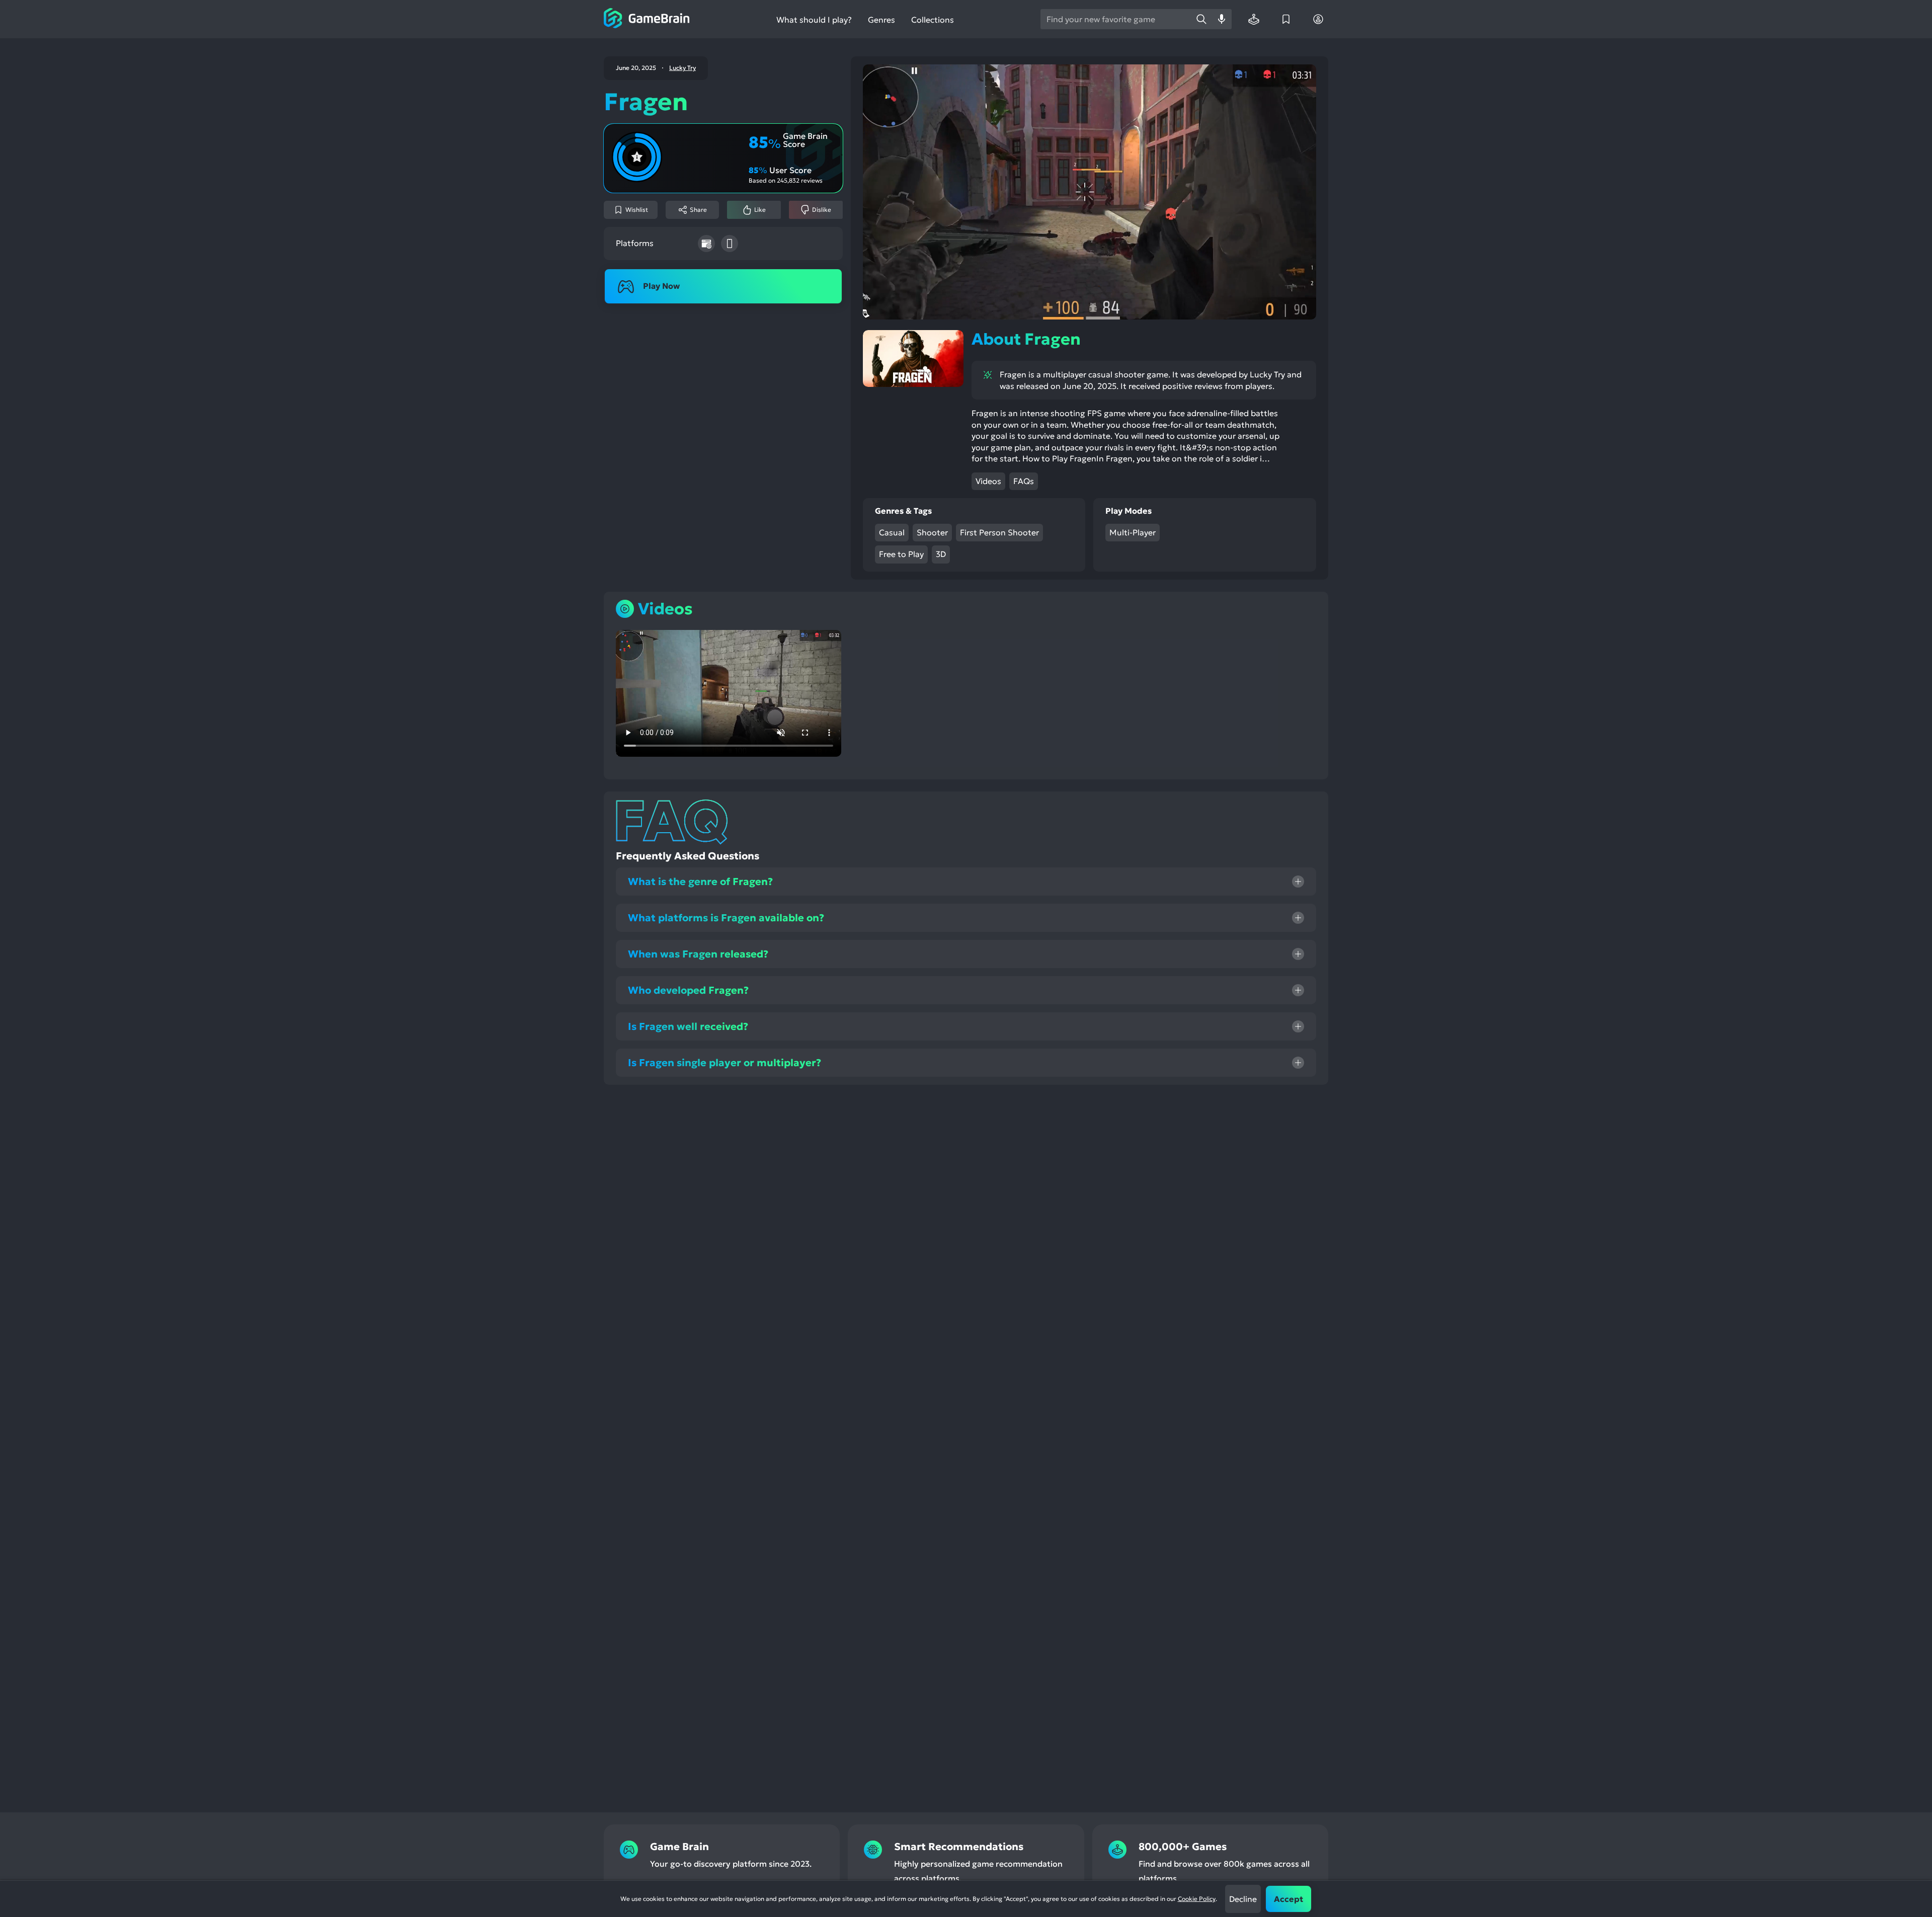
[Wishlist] (1286, 19)
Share (698, 210)
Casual (892, 532)
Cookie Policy (1197, 1899)
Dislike (822, 210)
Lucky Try (682, 68)
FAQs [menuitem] (1024, 481)
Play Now (661, 286)
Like (760, 210)
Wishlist (637, 210)
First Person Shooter (999, 532)
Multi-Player (1133, 532)
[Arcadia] (1254, 19)
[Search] (1201, 19)
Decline (1243, 1899)
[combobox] (1116, 19)
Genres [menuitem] (881, 20)
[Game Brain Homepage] (647, 19)
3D (941, 554)
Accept (1289, 1899)
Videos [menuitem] (988, 481)
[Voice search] (1222, 19)
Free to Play (901, 554)
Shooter (932, 532)
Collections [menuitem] (933, 20)
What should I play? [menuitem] (814, 20)
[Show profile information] (1318, 19)
